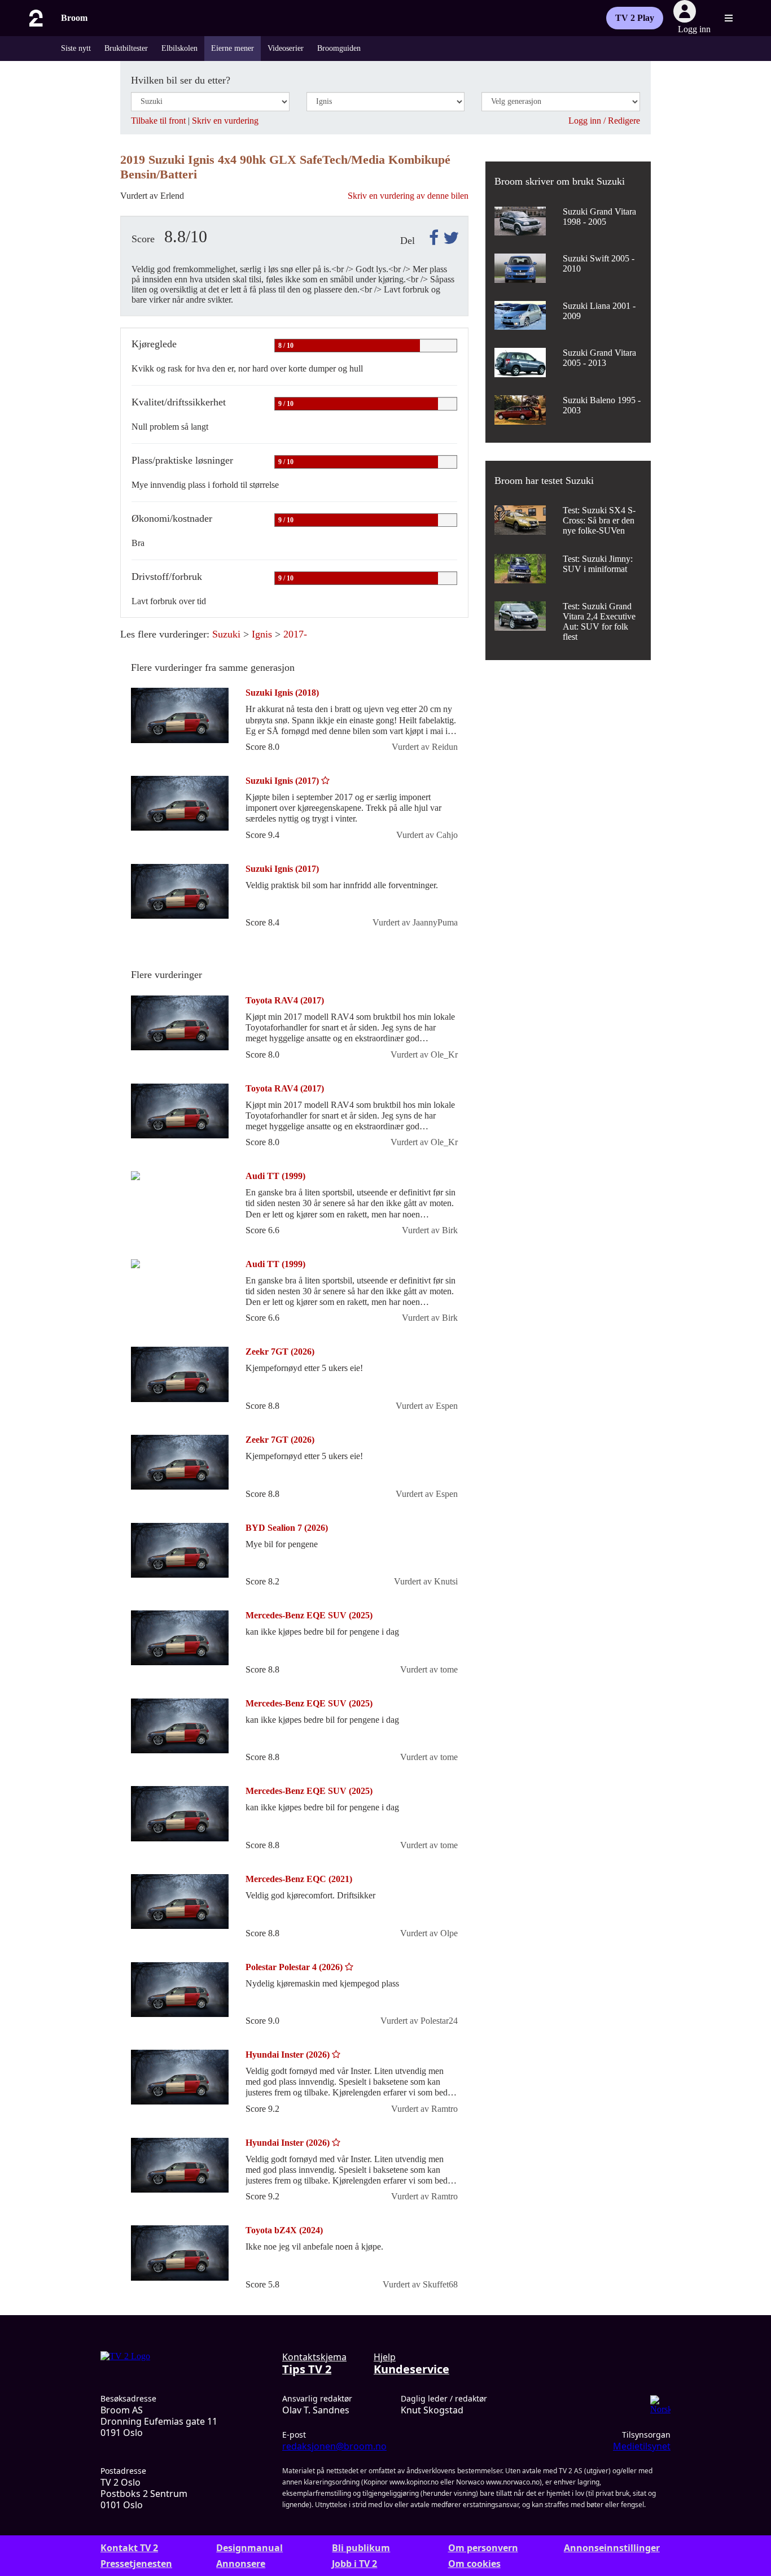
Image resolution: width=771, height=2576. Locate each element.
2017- (295, 634)
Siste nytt (76, 48)
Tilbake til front (158, 121)
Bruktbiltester (126, 48)
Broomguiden (339, 48)
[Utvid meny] (729, 18)
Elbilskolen (179, 48)
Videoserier (286, 48)
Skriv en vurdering (225, 121)
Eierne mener (233, 48)
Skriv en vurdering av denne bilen (408, 196)
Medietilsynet (642, 2446)
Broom (74, 18)
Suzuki (226, 634)
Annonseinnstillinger (612, 2548)
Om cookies (474, 2564)
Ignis (262, 634)
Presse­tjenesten (136, 2564)
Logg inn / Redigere (604, 121)
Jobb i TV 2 (354, 2564)
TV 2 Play (635, 18)
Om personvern (483, 2548)
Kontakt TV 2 (129, 2548)
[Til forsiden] (35, 18)
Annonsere (241, 2564)
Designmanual (249, 2548)
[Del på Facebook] (432, 238)
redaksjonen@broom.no (334, 2446)
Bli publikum (361, 2548)
